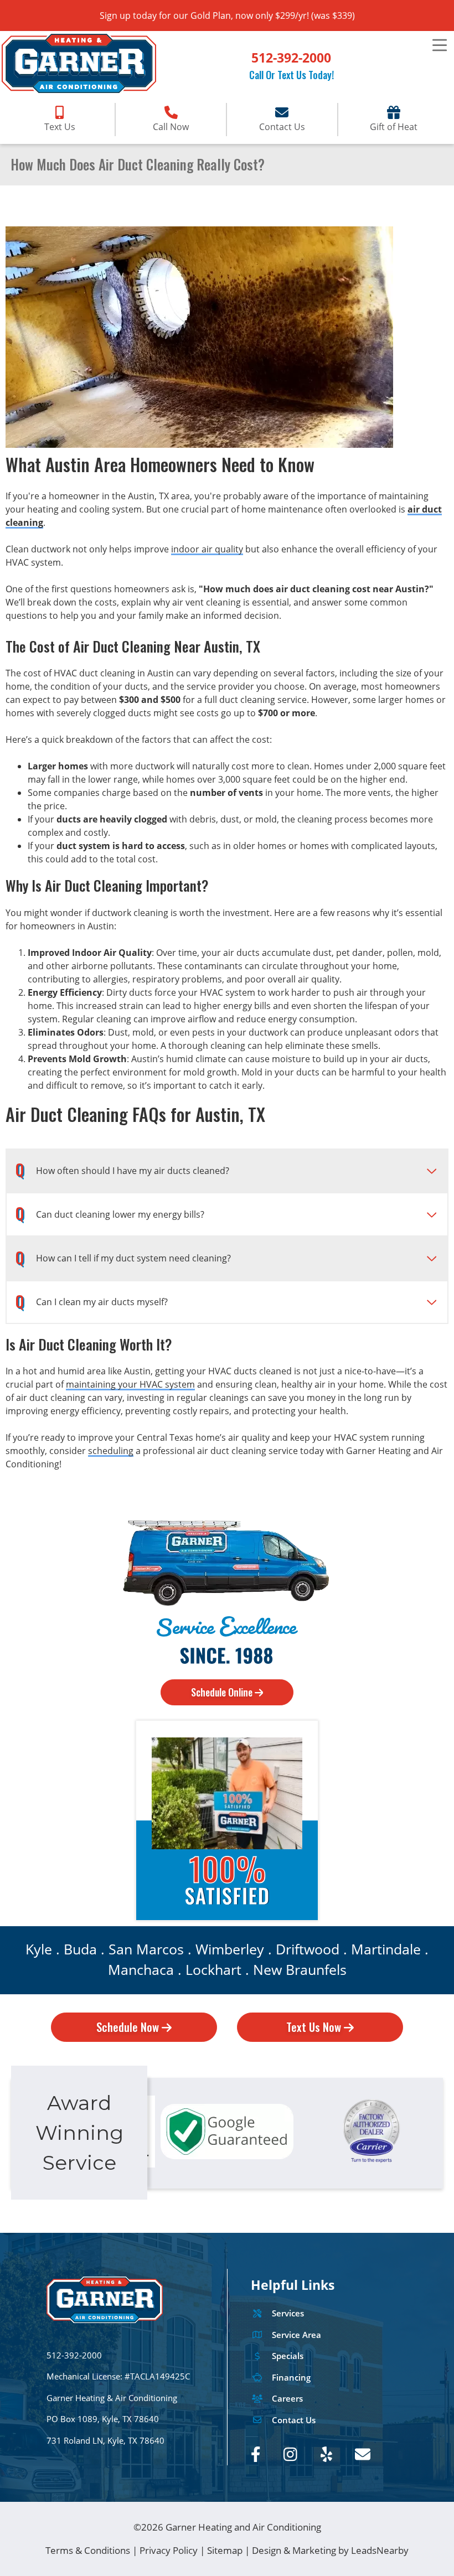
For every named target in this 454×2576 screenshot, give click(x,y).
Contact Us (294, 2420)
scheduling (111, 1451)
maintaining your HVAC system (130, 1384)
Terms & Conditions (88, 2550)
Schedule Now (129, 2027)
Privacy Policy (169, 2550)
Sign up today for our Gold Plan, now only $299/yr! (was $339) (227, 15)
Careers (287, 2399)
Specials (288, 2356)
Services (288, 2313)
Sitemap (225, 2550)
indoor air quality (207, 549)
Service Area (296, 2335)
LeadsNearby (380, 2550)
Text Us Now (315, 2027)
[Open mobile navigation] (439, 46)
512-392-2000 (291, 58)
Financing (291, 2378)
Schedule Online (223, 1692)
